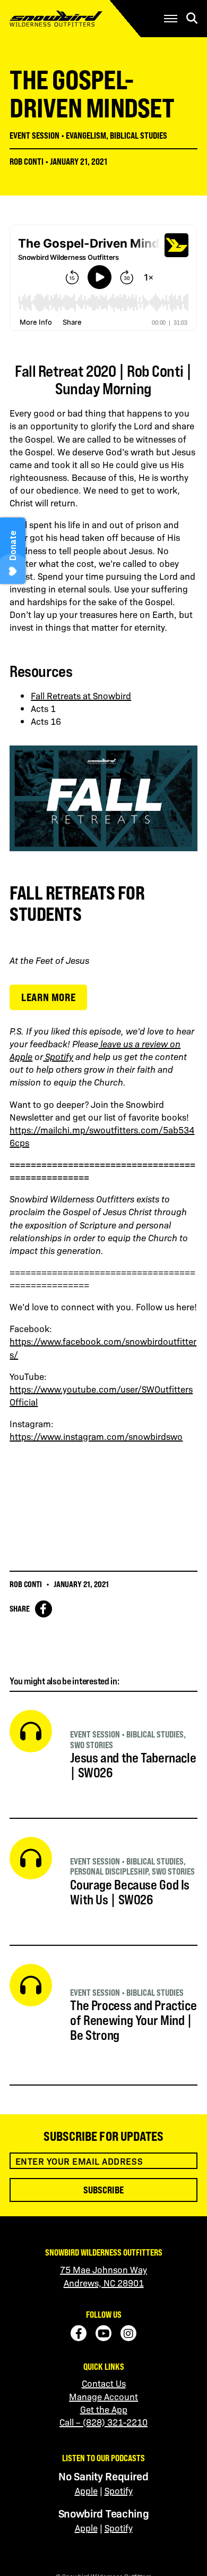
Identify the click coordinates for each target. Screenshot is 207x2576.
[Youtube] (103, 2333)
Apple (86, 2490)
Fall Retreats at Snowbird (81, 696)
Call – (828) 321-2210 (103, 2422)
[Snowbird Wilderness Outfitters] (72, 19)
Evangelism (86, 135)
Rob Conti (27, 162)
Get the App (104, 2409)
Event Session (34, 135)
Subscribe (103, 2190)
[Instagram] (128, 2333)
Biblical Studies (139, 135)
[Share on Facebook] (44, 1609)
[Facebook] (79, 2333)
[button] (171, 19)
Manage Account (103, 2396)
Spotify (119, 2490)
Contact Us (104, 2383)
